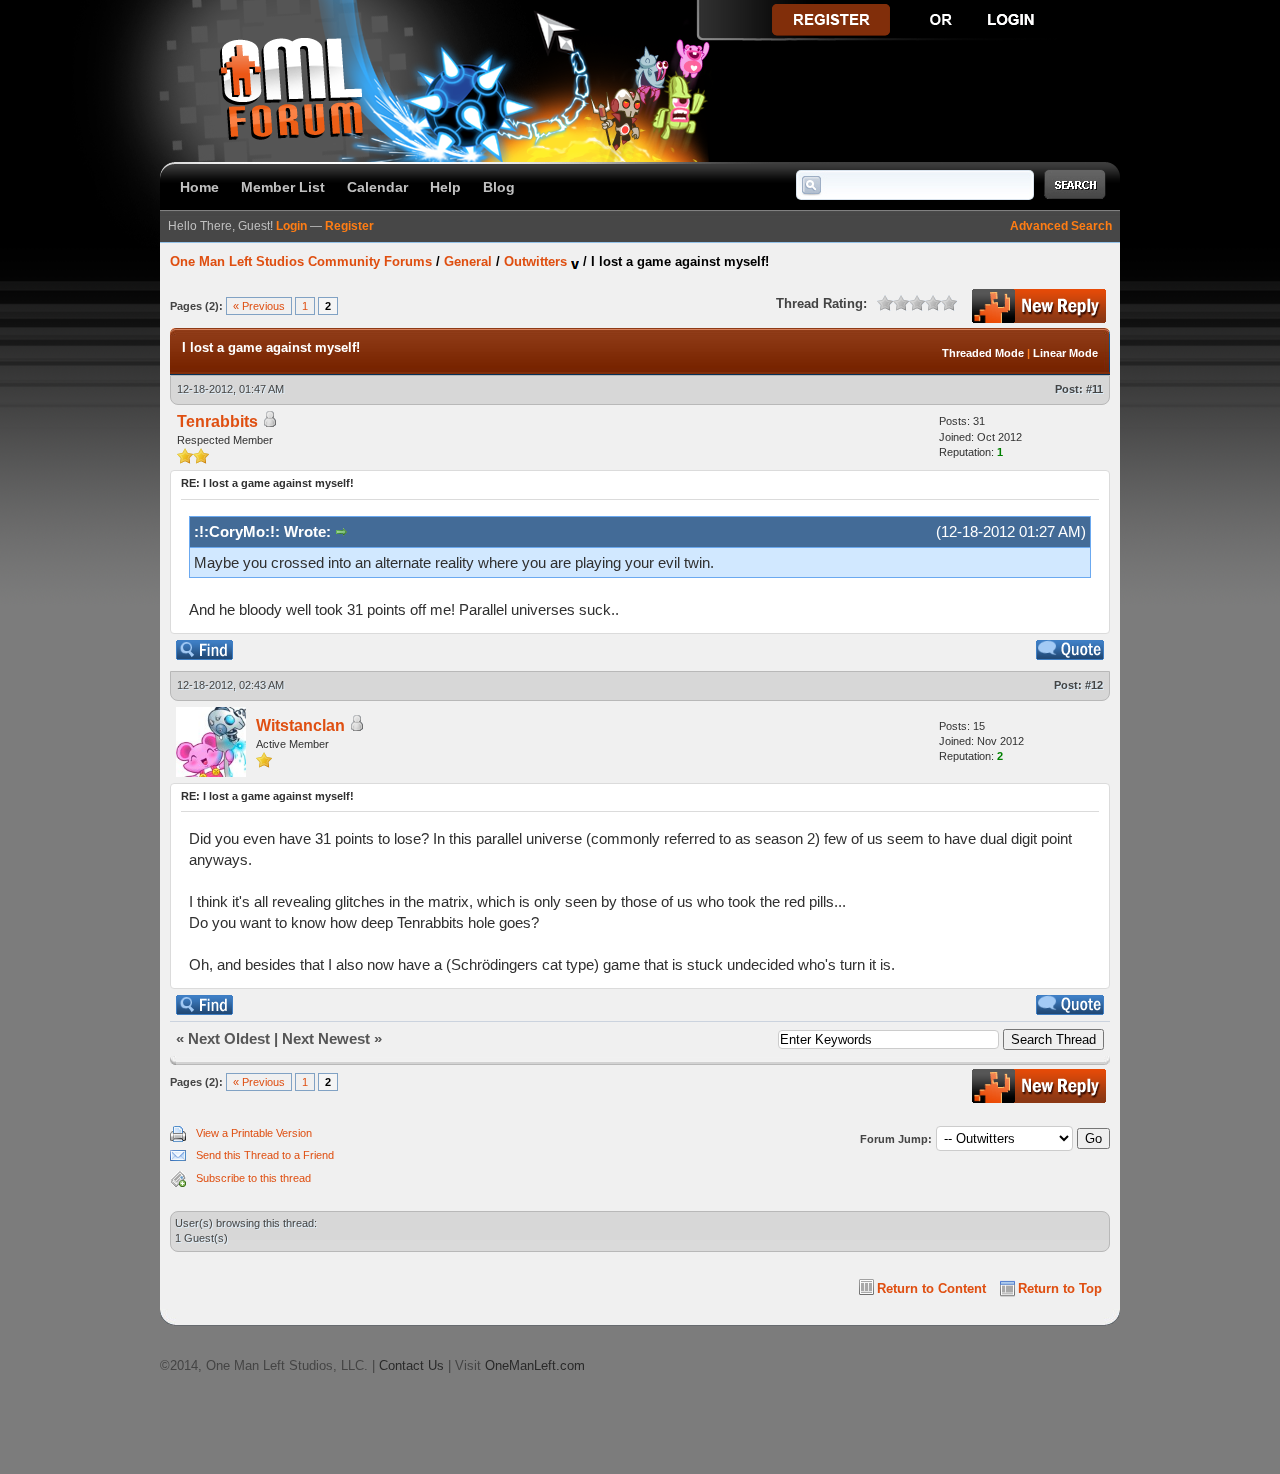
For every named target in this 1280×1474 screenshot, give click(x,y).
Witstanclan (300, 725)
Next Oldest (229, 1038)
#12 (1094, 685)
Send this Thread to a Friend (265, 1155)
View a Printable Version (254, 1133)
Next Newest (326, 1038)
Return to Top (1060, 1288)
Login (291, 226)
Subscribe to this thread (253, 1178)
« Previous (259, 306)
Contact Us (411, 1365)
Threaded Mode (983, 353)
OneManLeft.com (535, 1365)
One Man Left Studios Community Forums (301, 261)
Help (445, 187)
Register (349, 226)
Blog (499, 187)
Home (199, 187)
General (468, 261)
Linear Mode (1065, 353)
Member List (283, 187)
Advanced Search (1061, 226)
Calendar (377, 187)
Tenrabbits (217, 421)
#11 (1094, 389)
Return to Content (931, 1288)
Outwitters (535, 261)
